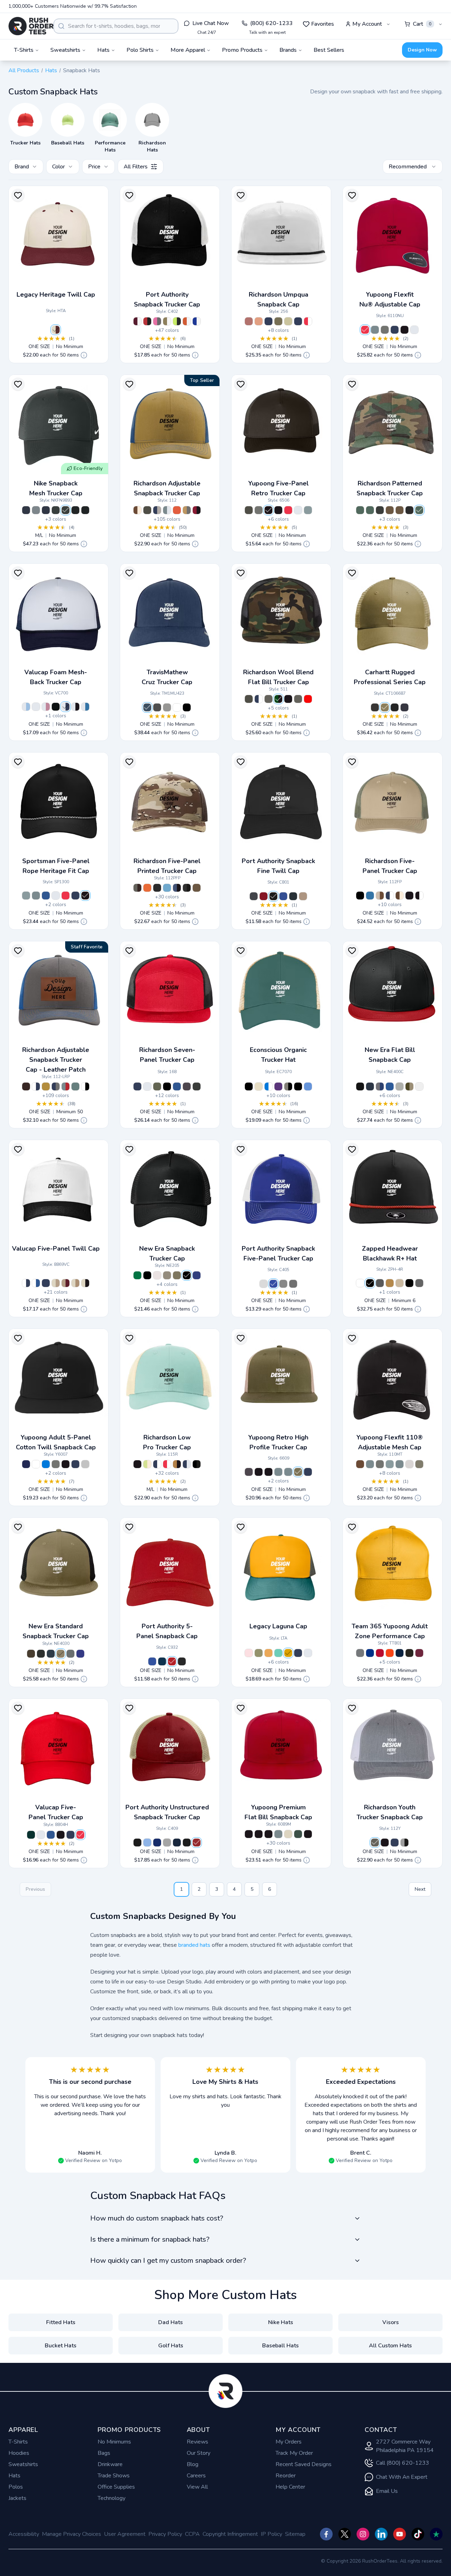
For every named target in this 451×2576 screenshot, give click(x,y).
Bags (104, 2453)
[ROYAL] (46, 1464)
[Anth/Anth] (66, 510)
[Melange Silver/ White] (409, 1464)
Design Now (422, 50)
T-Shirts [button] (24, 50)
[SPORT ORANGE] (390, 1653)
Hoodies (19, 2453)
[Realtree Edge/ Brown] (400, 510)
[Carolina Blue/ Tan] (147, 1843)
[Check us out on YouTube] (400, 2534)
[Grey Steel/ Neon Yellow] (177, 321)
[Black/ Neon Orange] (268, 1834)
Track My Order (294, 2453)
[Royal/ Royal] (80, 1654)
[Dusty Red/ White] (249, 321)
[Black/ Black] (56, 707)
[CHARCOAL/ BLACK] (288, 1086)
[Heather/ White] (259, 510)
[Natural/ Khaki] (56, 1283)
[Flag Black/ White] (147, 1275)
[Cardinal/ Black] (197, 510)
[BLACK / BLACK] (249, 1086)
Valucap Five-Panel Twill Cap (56, 1249)
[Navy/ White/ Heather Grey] (157, 510)
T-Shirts (18, 2442)
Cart (422, 24)
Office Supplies (116, 2487)
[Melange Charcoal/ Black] (390, 1464)
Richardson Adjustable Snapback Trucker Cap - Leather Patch (56, 1060)
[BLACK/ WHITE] (298, 1086)
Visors (391, 2322)
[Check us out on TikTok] (418, 2534)
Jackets (17, 2498)
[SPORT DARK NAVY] (400, 1653)
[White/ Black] (75, 707)
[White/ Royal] (85, 707)
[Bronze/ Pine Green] (288, 1653)
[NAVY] (26, 1464)
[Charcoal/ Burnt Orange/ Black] (197, 1086)
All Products (24, 70)
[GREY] (85, 1464)
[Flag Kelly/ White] (137, 1275)
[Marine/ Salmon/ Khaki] (298, 1653)
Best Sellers (329, 50)
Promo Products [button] (242, 50)
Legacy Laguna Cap (278, 1626)
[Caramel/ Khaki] (360, 1464)
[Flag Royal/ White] (197, 1275)
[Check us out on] (381, 2534)
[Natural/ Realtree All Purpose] (75, 1283)
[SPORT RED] (380, 1653)
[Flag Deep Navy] (370, 1086)
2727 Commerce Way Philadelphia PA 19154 (405, 2446)
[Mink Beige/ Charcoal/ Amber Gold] (187, 510)
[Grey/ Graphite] (70, 1654)
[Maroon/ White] (137, 321)
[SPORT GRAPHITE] (360, 1653)
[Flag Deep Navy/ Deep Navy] (51, 1654)
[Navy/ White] (268, 321)
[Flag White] (419, 1086)
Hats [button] (103, 50)
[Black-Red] (370, 1283)
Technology (112, 2498)
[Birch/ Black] (288, 321)
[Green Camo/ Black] (278, 699)
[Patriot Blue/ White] (273, 1284)
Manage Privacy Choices (72, 2534)
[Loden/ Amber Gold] (278, 321)
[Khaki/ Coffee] (380, 896)
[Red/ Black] (308, 699)
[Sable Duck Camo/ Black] (187, 888)
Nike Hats (281, 2322)
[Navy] (395, 330)
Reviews (197, 2442)
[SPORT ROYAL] (370, 1653)
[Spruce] (298, 1834)
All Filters (136, 167)
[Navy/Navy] (46, 510)
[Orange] (177, 510)
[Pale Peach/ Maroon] (259, 321)
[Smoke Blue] (75, 1086)
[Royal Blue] (51, 1835)
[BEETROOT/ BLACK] (278, 1086)
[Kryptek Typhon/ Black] (409, 510)
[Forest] (31, 1835)
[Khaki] (303, 896)
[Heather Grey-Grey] (419, 1283)
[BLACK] (409, 1653)
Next (420, 1889)
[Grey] (375, 330)
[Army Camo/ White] (370, 510)
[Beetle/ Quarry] (360, 896)
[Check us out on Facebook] (326, 2534)
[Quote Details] (84, 355)
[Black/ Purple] (259, 1834)
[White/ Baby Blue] (26, 707)
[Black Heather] (157, 707)
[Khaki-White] (400, 1283)
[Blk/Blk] (75, 510)
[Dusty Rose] (249, 1653)
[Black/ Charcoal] (197, 1464)
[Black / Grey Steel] (187, 1843)
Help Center (290, 2487)
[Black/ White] (278, 510)
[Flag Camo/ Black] (177, 1275)
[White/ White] (36, 707)
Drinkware (110, 2464)
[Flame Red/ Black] (147, 321)
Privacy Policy (165, 2534)
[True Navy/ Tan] (177, 1843)
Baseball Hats (280, 2346)
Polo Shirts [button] (140, 50)
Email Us (387, 2491)
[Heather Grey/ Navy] (278, 1834)
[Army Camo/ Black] (419, 510)
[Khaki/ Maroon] (66, 1283)
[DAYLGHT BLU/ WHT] (308, 1086)
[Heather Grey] (167, 707)
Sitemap (295, 2534)
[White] (414, 330)
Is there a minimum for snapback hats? (150, 2239)
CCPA (192, 2534)
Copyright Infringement (230, 2534)
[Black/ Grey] (66, 1464)
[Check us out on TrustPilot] (436, 2534)
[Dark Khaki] (385, 707)
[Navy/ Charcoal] (56, 1086)
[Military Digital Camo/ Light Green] (360, 510)
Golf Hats (171, 2346)
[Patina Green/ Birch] (147, 1464)
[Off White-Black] (360, 1283)
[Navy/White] (26, 510)
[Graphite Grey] (254, 896)
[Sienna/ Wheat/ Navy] (268, 1653)
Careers (196, 2476)
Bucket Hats (61, 2346)
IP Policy (271, 2534)
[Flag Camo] (409, 1086)
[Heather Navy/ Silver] (187, 1464)
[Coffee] (26, 1086)
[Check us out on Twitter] (345, 2534)
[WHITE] (36, 1464)
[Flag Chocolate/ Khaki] (167, 1275)
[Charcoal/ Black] (380, 1464)
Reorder (286, 2476)
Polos (16, 2487)
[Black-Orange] (409, 1283)
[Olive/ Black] (61, 1654)
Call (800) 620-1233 (403, 2463)
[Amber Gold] (46, 1086)
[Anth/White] (56, 510)
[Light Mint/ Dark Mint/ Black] (278, 1653)
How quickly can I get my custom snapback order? (168, 2261)
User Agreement (125, 2534)
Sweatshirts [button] (65, 50)
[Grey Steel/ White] (293, 1284)
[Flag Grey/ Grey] (157, 1275)
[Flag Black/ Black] (187, 1275)
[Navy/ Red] (298, 321)
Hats (51, 70)
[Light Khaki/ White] (167, 321)
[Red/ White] (308, 321)
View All (197, 2487)
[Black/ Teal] (249, 1834)
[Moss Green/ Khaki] (298, 1472)
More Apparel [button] (188, 50)
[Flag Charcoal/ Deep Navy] (380, 1086)
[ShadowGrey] (375, 707)
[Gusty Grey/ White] (167, 1843)
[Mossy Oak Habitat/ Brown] (137, 888)
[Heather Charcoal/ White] (298, 699)
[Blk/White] (85, 510)
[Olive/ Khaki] (419, 1464)
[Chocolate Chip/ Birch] (137, 510)
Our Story (199, 2453)
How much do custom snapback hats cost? (157, 2218)
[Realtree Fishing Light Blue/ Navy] (167, 888)
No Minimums (114, 2442)
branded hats (194, 1945)
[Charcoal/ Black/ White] (187, 1086)
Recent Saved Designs (304, 2464)
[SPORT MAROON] (419, 1653)
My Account (367, 24)
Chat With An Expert (402, 2477)
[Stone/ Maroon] (56, 330)
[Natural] (288, 1834)
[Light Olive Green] (259, 1653)
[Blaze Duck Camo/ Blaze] (147, 888)
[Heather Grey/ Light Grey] (167, 510)
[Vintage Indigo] (147, 707)
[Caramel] (390, 1283)
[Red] (365, 330)
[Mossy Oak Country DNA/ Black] (380, 510)
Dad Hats (171, 2322)
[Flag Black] (360, 1086)
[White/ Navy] (66, 707)
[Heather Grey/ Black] (268, 699)
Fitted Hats (61, 2322)
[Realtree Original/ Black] (390, 510)
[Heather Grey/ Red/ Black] (66, 1086)
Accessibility (24, 2534)
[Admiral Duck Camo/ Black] (177, 888)
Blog (193, 2464)
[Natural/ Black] (85, 1283)
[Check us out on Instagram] (363, 2534)
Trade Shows (114, 2476)
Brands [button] (288, 50)
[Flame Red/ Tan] (197, 1843)
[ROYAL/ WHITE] (268, 1086)
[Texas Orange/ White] (187, 321)
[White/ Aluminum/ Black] (85, 1086)
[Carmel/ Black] (177, 1464)
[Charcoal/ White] (249, 510)
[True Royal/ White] (197, 321)
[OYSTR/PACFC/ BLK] (259, 1086)
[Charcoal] (147, 510)
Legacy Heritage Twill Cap (56, 295)
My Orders (289, 2442)
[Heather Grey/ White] (288, 1472)
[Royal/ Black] (177, 1086)
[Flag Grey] (400, 1086)
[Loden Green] (157, 1086)
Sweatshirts (23, 2464)
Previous (35, 1889)
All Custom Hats (390, 2346)
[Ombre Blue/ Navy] (370, 896)
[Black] (404, 330)
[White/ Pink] (46, 707)
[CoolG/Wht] (36, 510)
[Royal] (46, 896)
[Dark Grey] (385, 330)
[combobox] (116, 26)
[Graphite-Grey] (380, 1283)
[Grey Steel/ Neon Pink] (157, 321)
